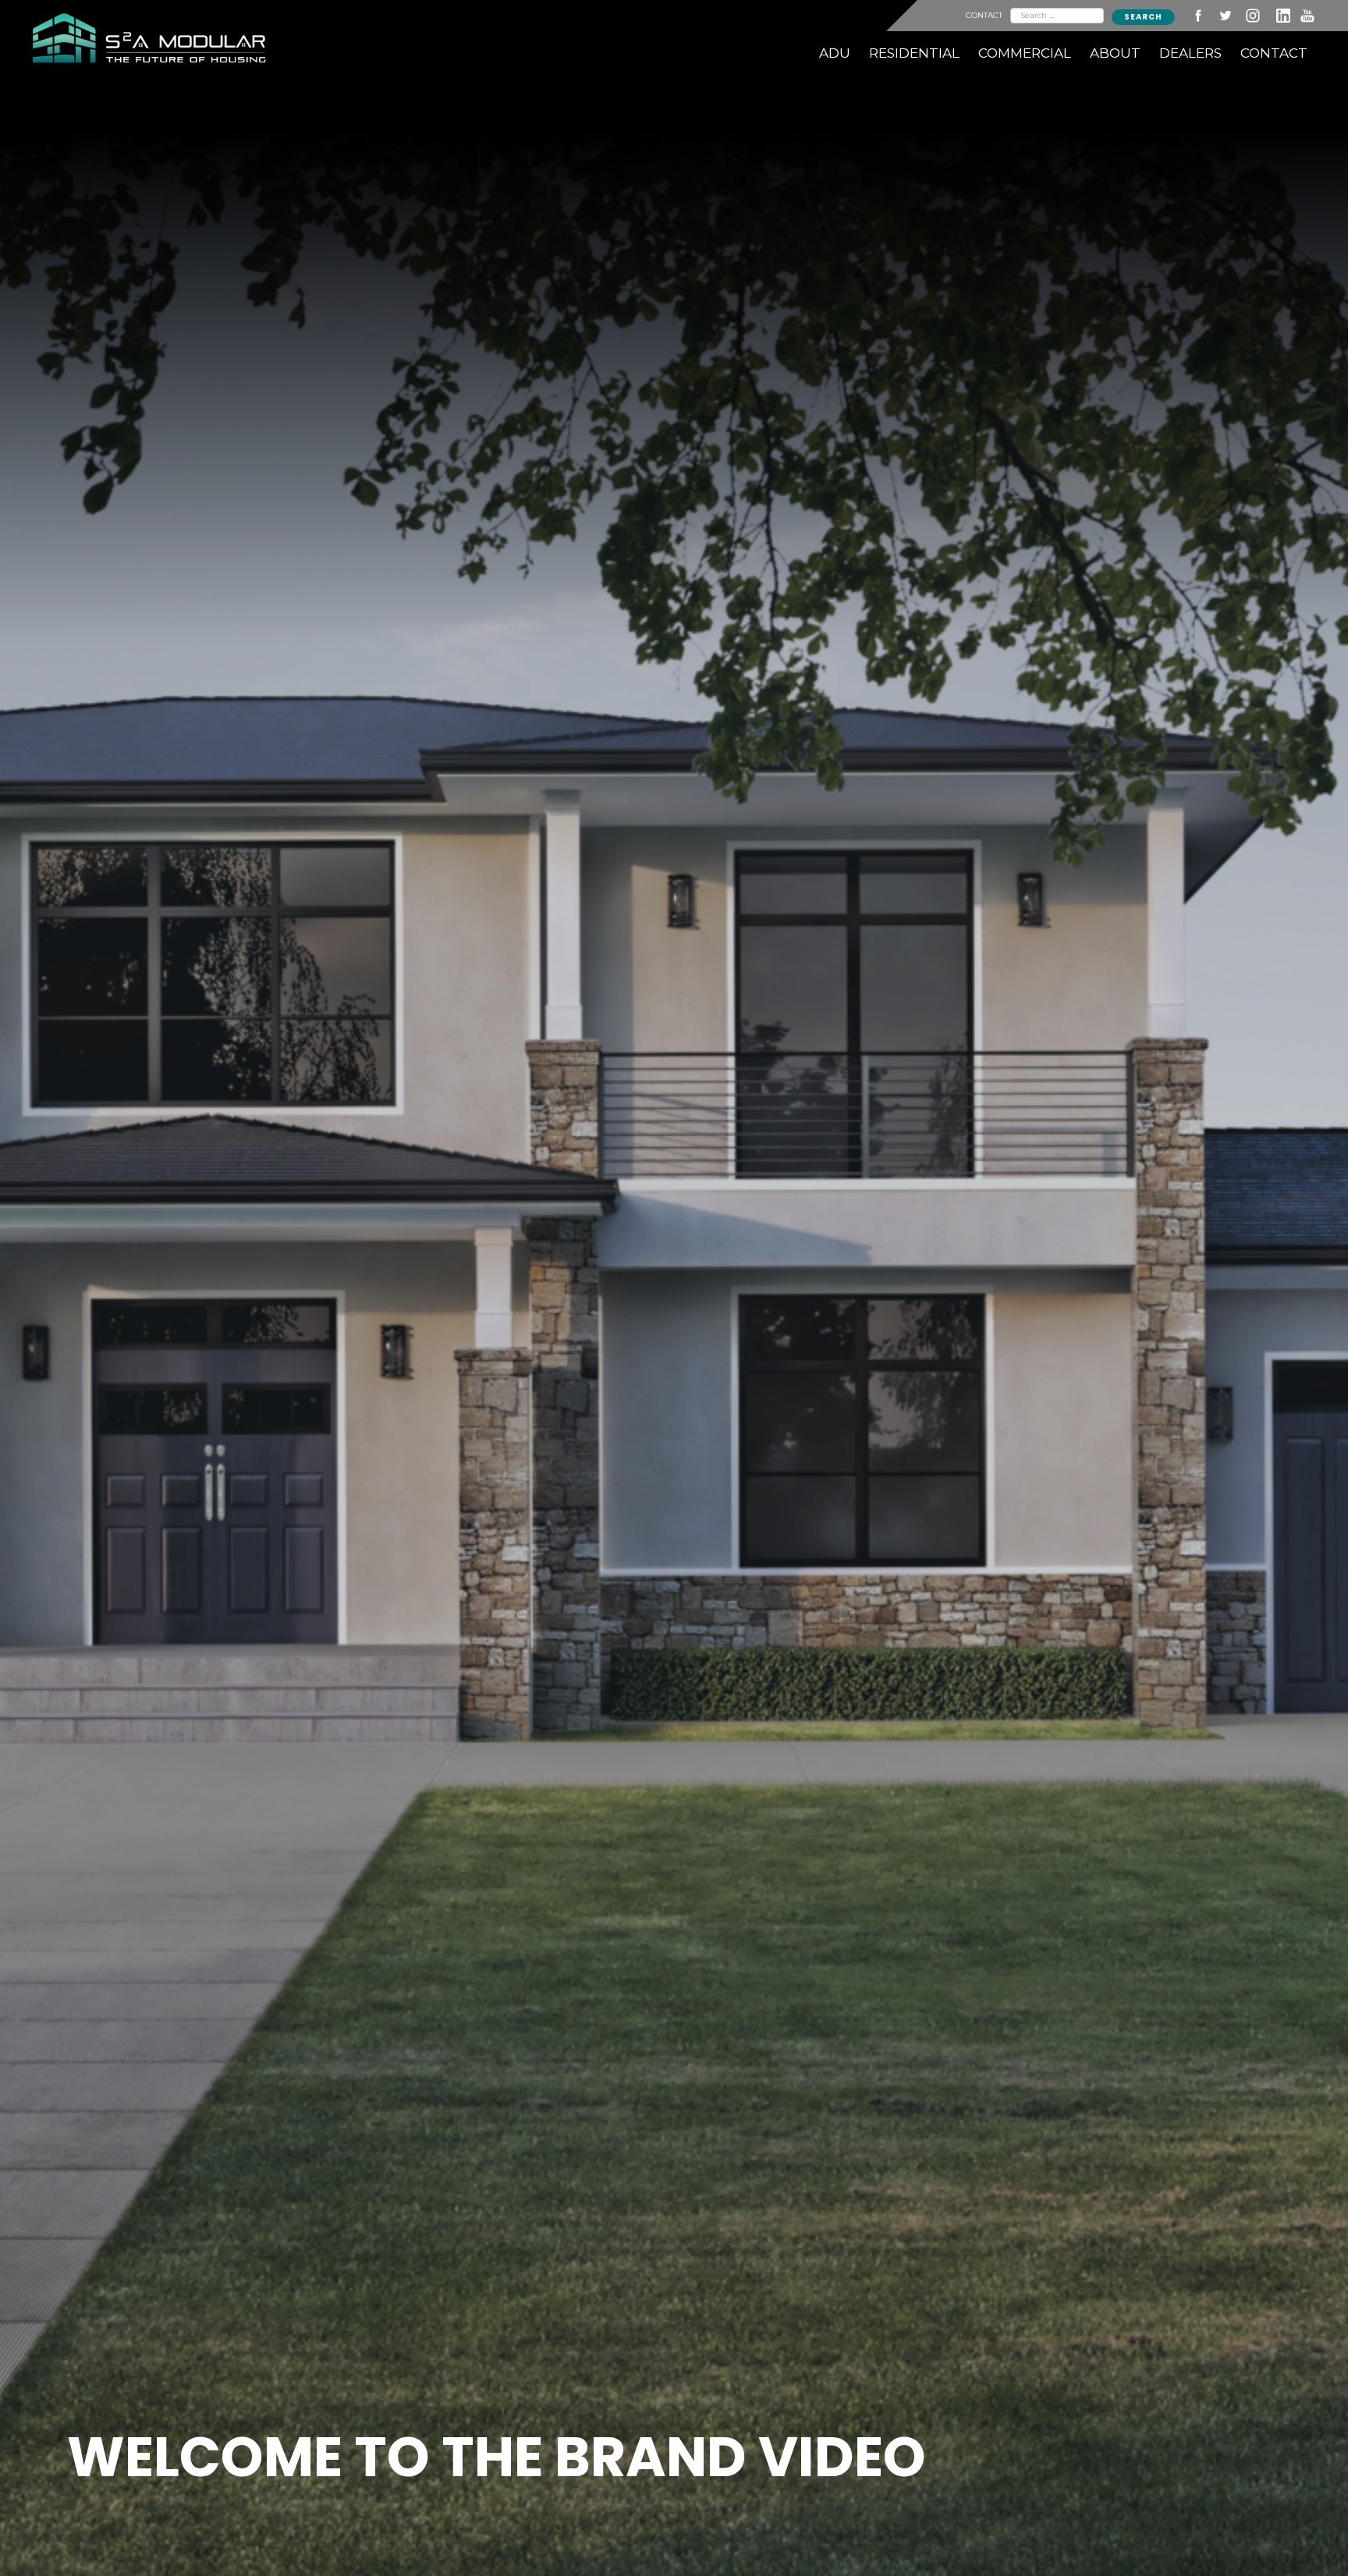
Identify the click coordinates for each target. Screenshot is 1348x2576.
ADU (835, 53)
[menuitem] (835, 53)
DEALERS (1190, 53)
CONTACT (984, 15)
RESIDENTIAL (914, 53)
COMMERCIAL (1025, 53)
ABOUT (1115, 53)
